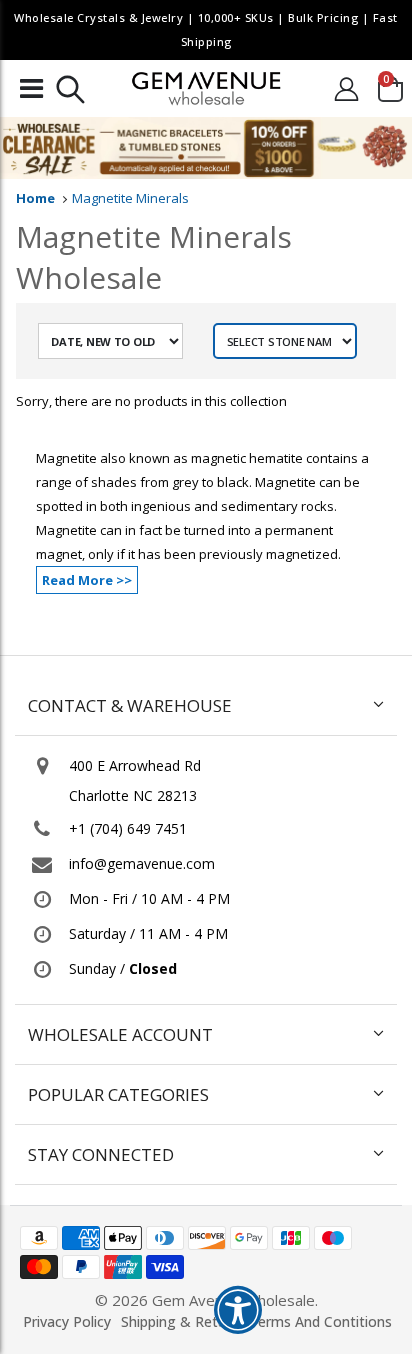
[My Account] (346, 88)
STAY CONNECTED (101, 1154)
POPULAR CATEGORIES (118, 1094)
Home (35, 198)
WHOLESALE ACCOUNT (120, 1034)
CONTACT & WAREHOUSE (130, 705)
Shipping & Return (180, 1321)
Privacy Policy (67, 1321)
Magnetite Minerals (130, 198)
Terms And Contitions (320, 1321)
